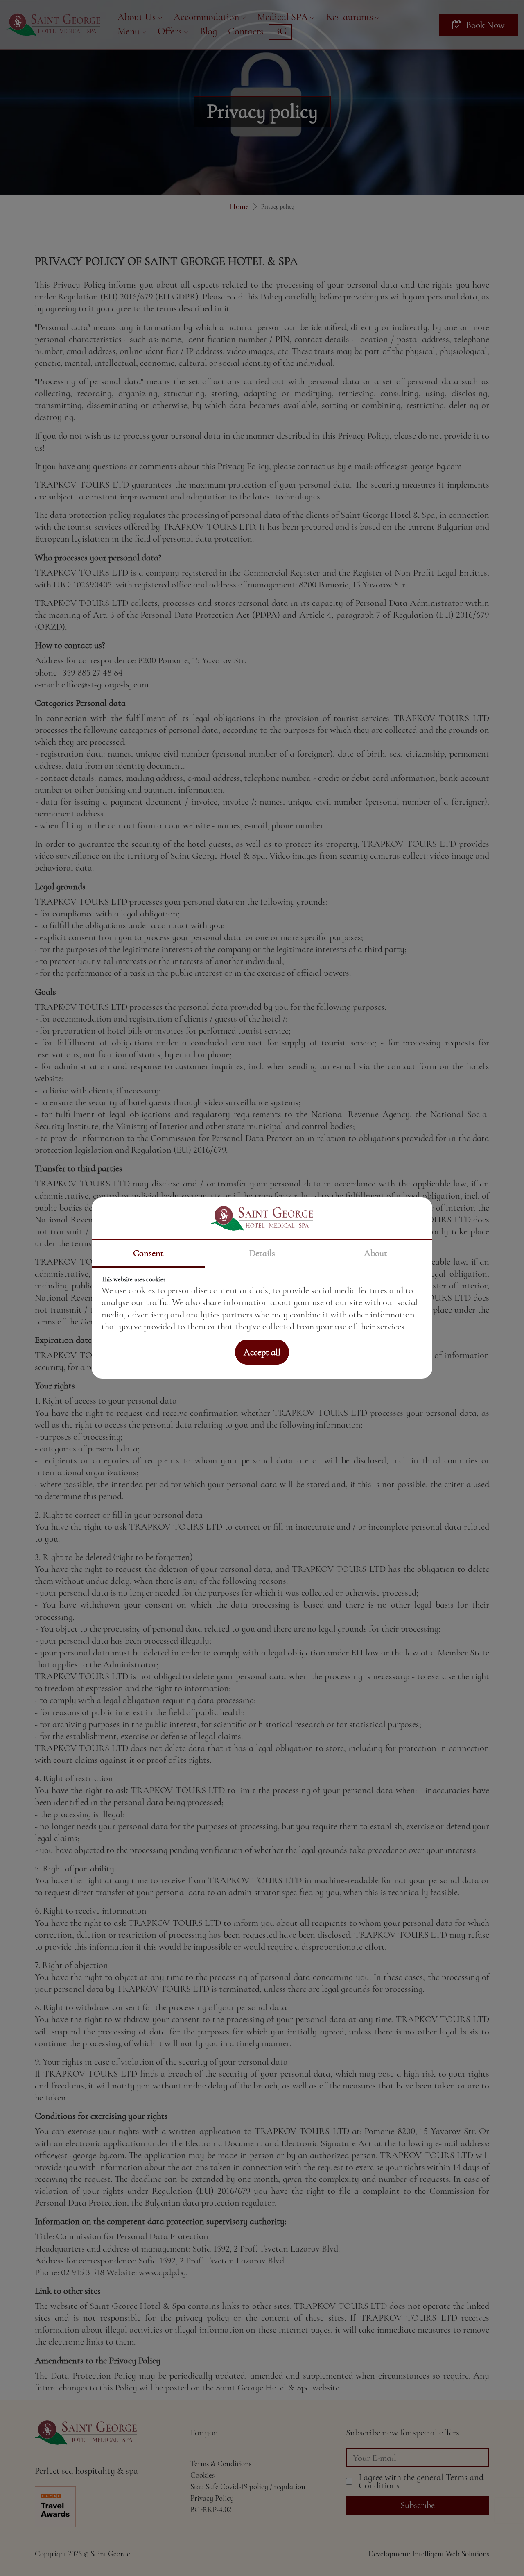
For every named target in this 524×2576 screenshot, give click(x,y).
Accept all (262, 1352)
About (376, 1253)
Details (262, 1253)
